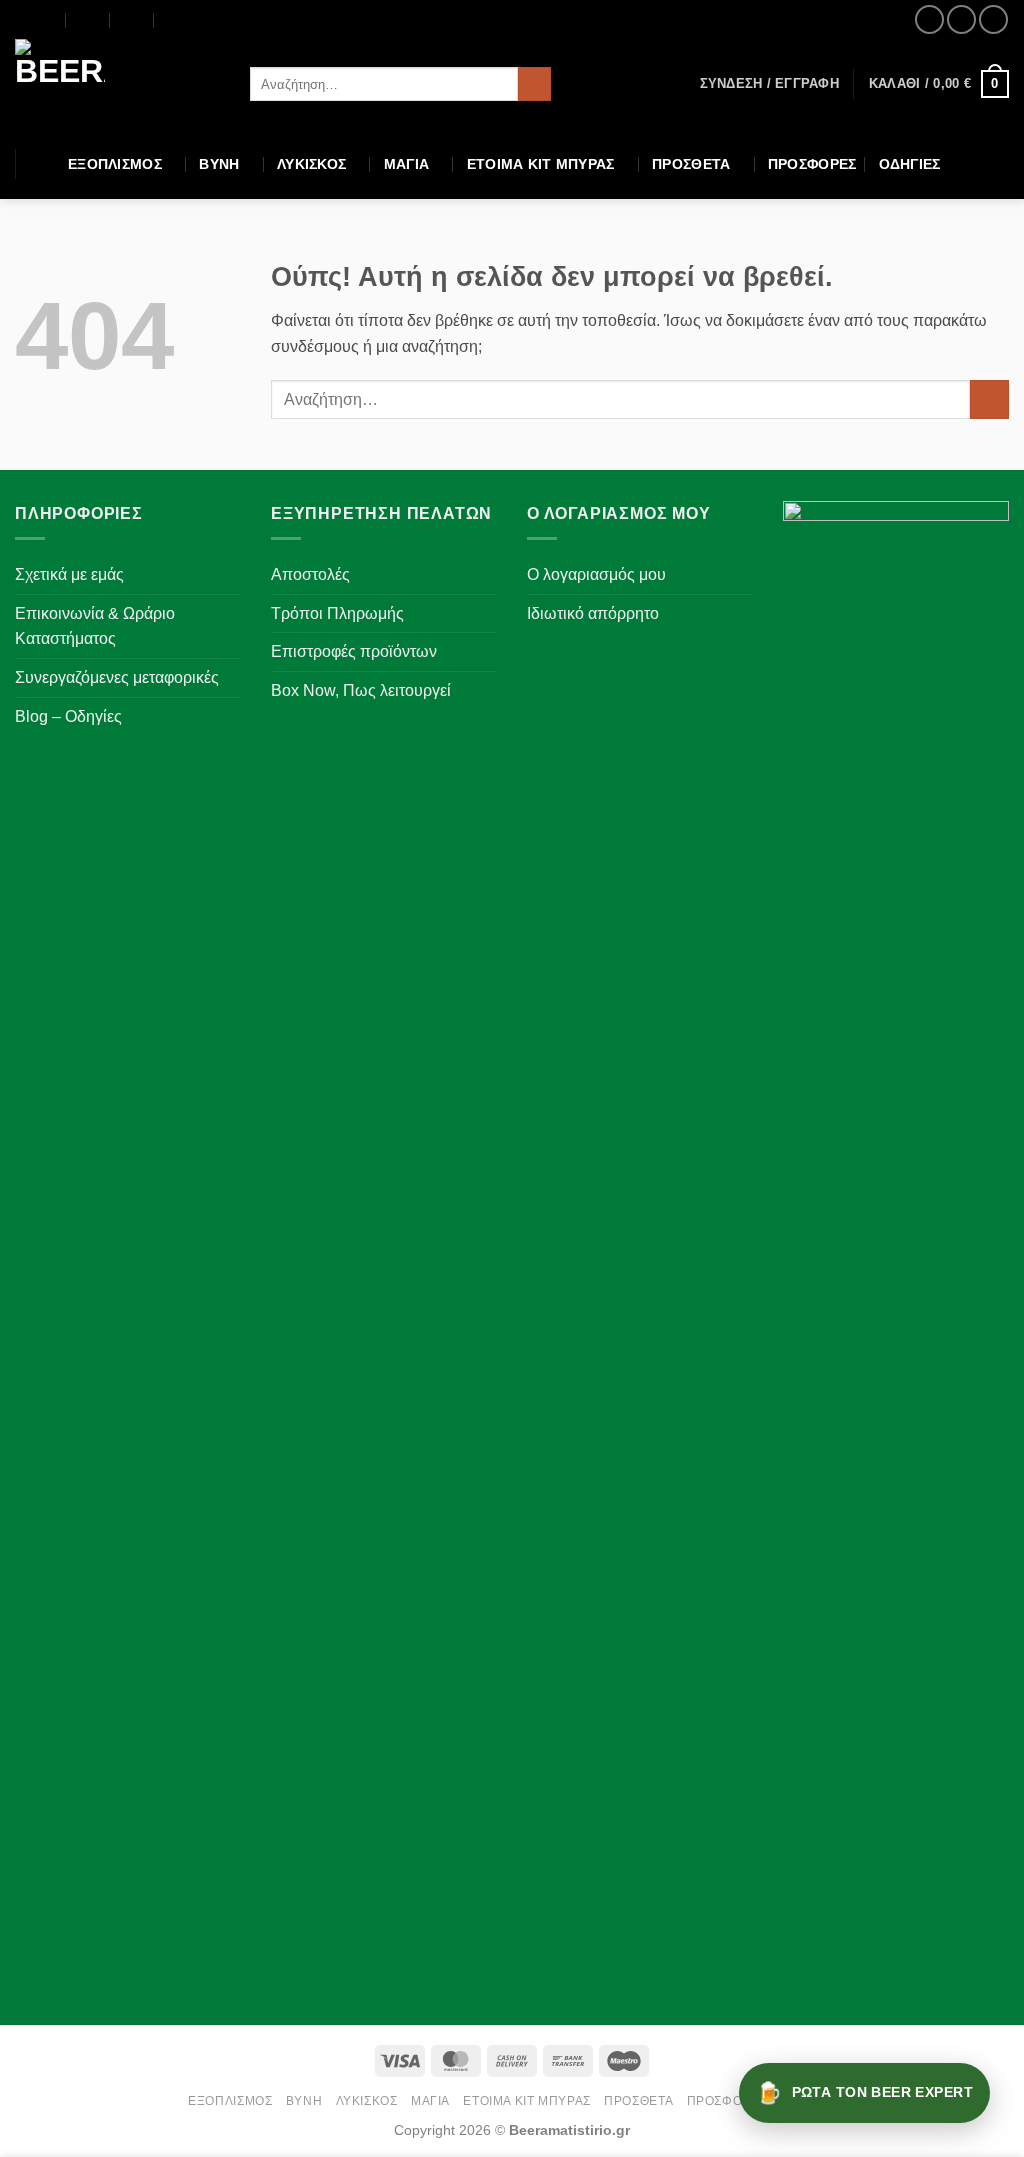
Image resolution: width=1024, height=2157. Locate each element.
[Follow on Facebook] (929, 19)
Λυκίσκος (311, 164)
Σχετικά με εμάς (69, 574)
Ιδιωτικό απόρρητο (593, 613)
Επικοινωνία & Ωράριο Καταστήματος (95, 626)
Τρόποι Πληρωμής (337, 613)
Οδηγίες (910, 164)
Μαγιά (406, 164)
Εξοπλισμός (115, 164)
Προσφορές (812, 164)
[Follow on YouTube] (993, 19)
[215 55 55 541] (176, 20)
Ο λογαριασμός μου (596, 574)
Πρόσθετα (691, 164)
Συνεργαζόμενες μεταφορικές (117, 677)
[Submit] (534, 84)
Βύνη (219, 164)
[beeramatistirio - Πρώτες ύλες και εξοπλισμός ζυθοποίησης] (117, 84)
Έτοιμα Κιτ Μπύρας (541, 164)
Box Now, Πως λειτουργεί (361, 690)
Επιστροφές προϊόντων (354, 651)
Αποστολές (310, 574)
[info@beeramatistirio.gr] (88, 20)
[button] (769, 84)
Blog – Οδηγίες (68, 716)
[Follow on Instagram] (961, 19)
